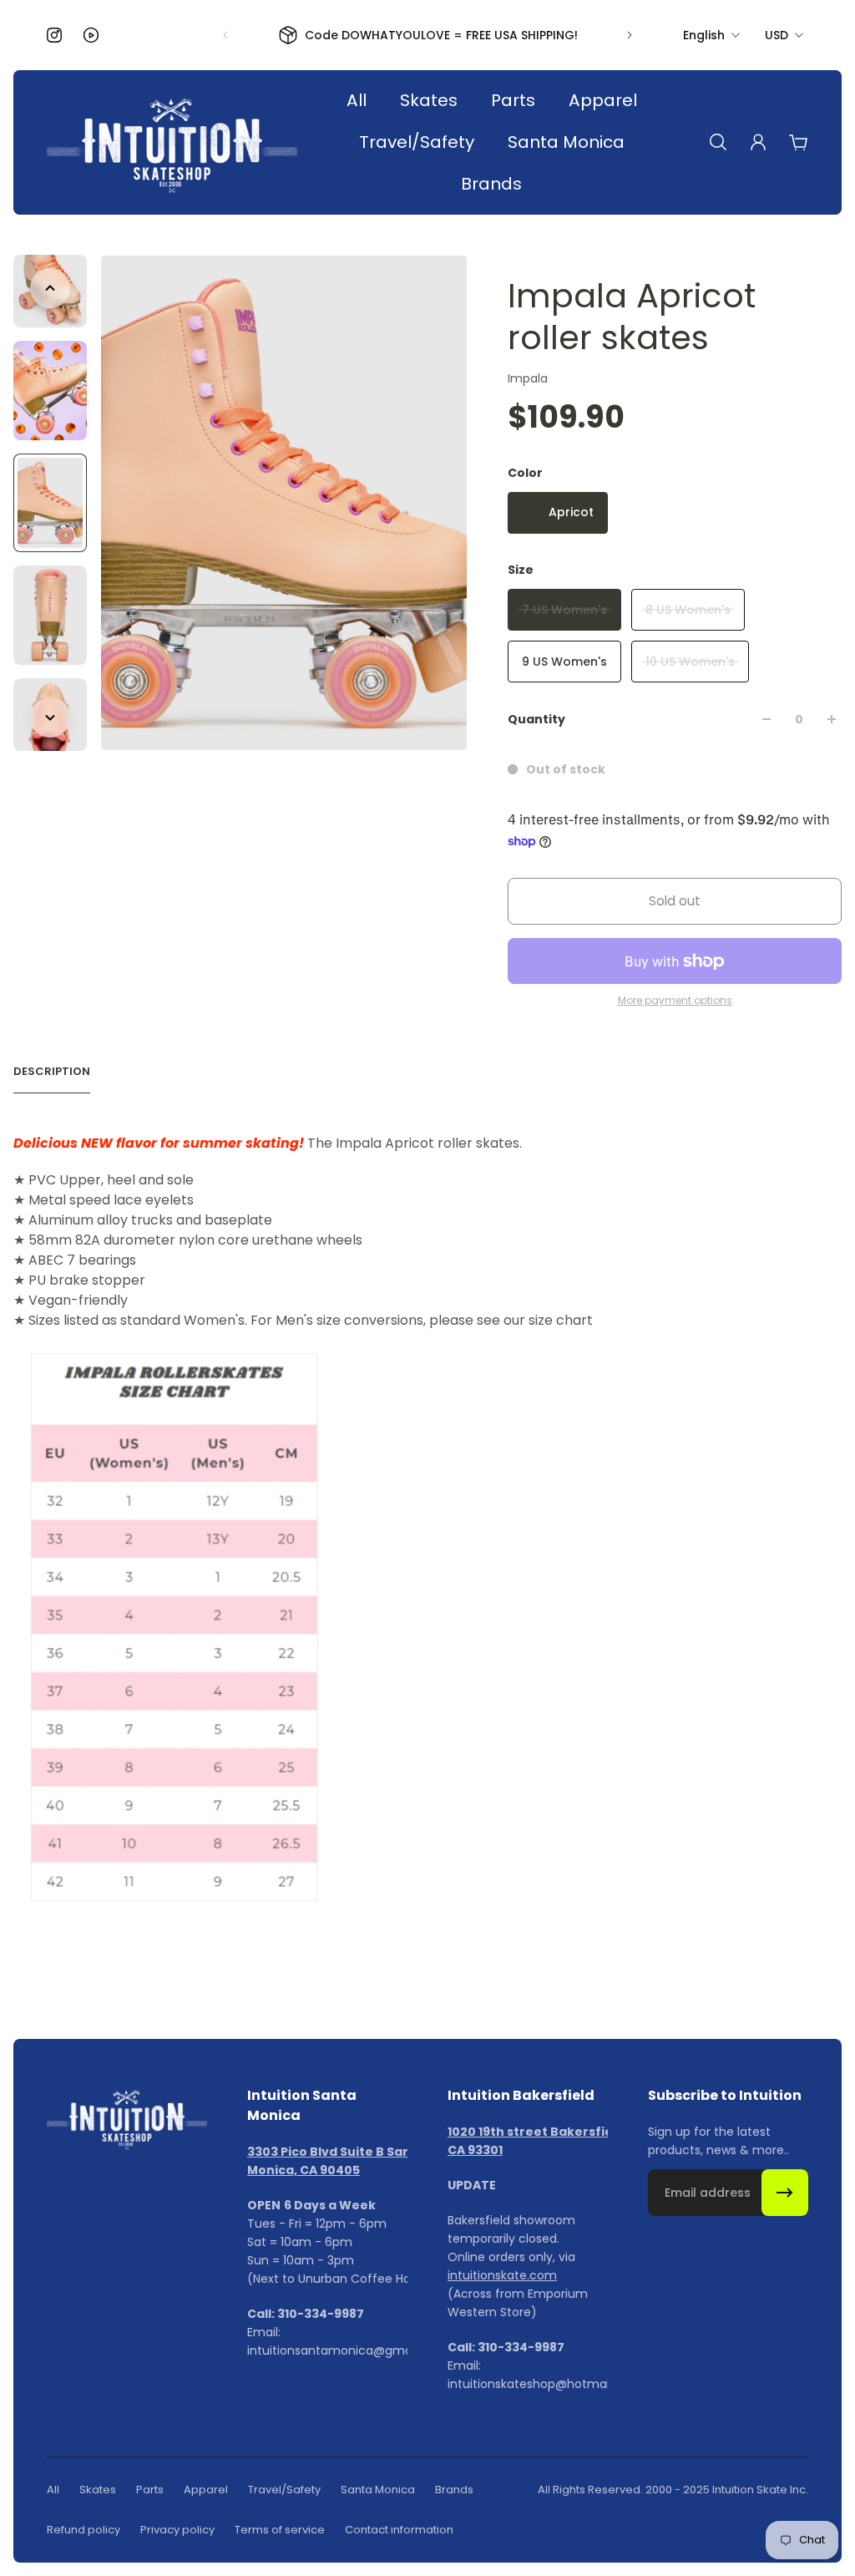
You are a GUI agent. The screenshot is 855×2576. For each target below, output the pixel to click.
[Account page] (758, 142)
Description (52, 1072)
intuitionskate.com (502, 2275)
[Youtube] (91, 35)
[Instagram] (54, 35)
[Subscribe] (785, 2193)
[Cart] (798, 142)
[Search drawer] (718, 142)
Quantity (536, 719)
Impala (528, 378)
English (704, 35)
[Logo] (172, 142)
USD (777, 35)
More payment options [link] (675, 1001)
